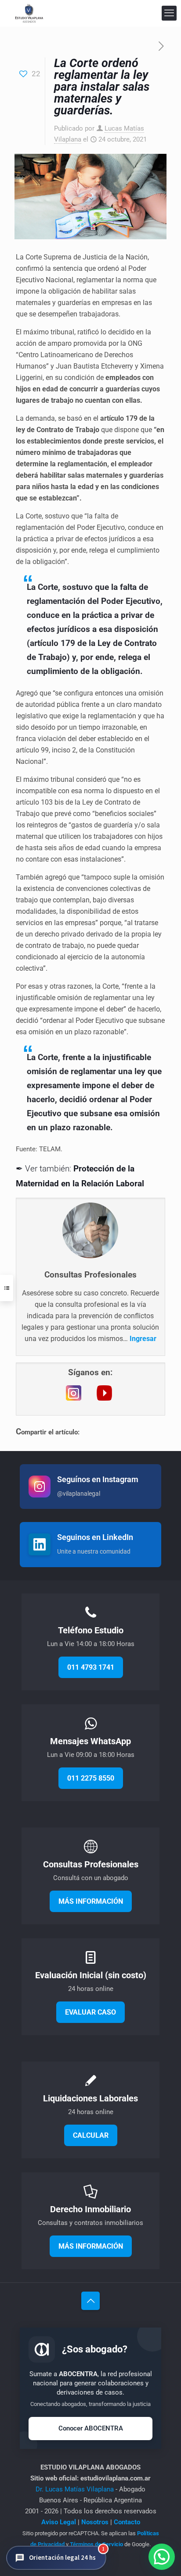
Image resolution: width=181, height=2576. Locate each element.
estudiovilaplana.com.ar (116, 2478)
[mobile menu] (169, 13)
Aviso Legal (59, 2522)
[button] (56, 2558)
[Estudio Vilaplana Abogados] (29, 13)
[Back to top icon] (90, 2301)
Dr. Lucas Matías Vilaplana (76, 2489)
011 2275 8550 (91, 1778)
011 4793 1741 (91, 1667)
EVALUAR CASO (90, 2012)
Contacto (127, 2522)
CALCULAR (91, 2135)
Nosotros (95, 2522)
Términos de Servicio (96, 2544)
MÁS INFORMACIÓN (91, 1901)
